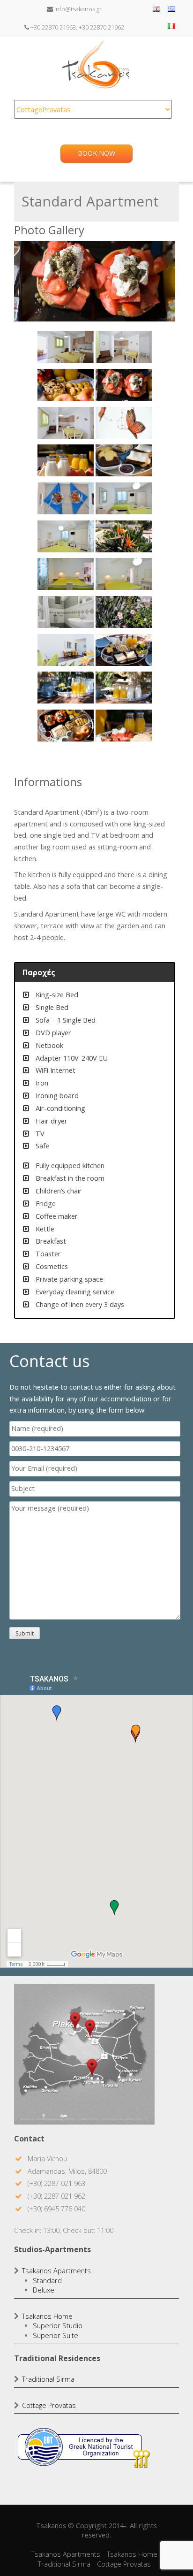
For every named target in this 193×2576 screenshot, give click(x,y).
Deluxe (44, 2290)
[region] (95, 499)
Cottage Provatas (49, 2405)
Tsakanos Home (47, 2316)
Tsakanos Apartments (56, 2271)
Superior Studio (58, 2326)
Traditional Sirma (48, 2379)
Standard (47, 2281)
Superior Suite (56, 2335)
